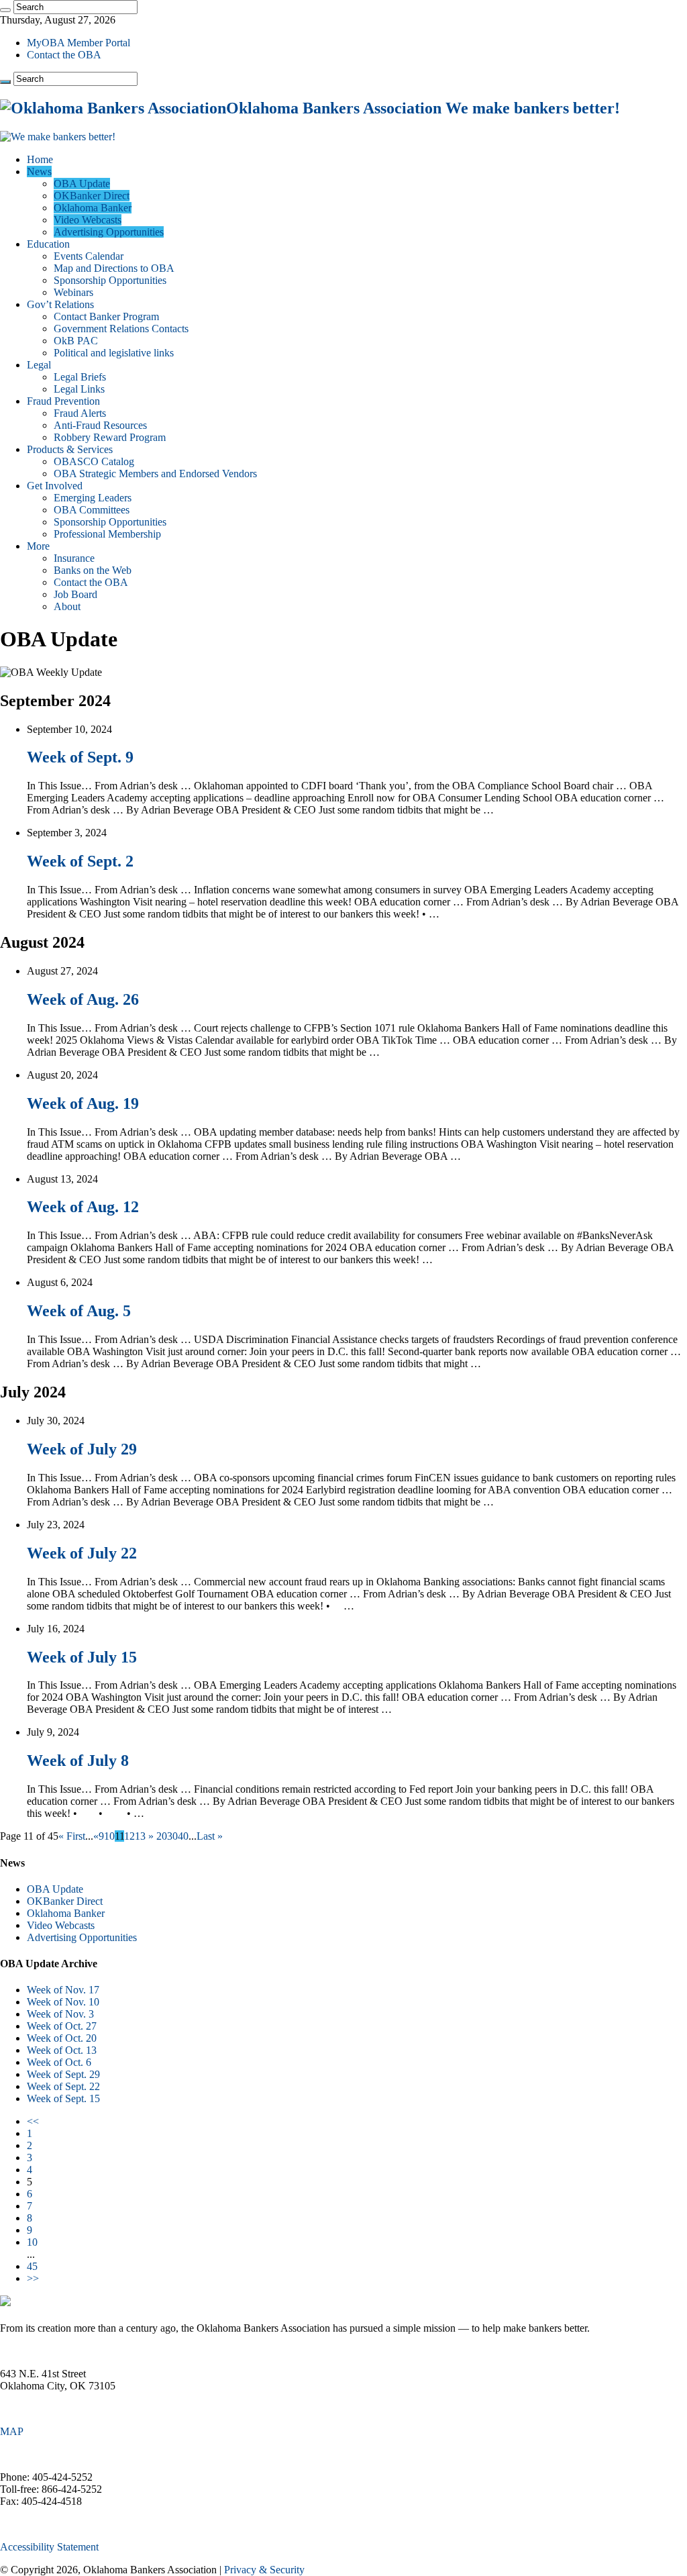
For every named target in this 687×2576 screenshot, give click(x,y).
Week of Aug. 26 (83, 999)
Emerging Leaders (93, 498)
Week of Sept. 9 (80, 757)
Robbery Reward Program (110, 437)
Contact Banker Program (106, 316)
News (39, 171)
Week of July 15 (82, 1657)
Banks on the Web (93, 570)
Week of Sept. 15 (63, 2098)
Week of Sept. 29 (63, 2074)
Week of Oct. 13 (62, 2050)
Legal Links (79, 389)
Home (40, 159)
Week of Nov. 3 (60, 2014)
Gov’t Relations (60, 304)
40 (183, 1836)
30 (172, 1836)
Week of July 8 (78, 1761)
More (38, 546)
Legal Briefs (80, 377)
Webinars (73, 292)
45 (32, 2266)
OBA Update (82, 184)
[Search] (5, 10)
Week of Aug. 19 (83, 1103)
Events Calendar (89, 256)
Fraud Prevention (63, 401)
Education (48, 244)
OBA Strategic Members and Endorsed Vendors (155, 474)
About (67, 606)
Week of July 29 (82, 1449)
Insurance (74, 558)
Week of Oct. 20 (62, 2038)
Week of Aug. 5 (79, 1311)
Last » (210, 1836)
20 (162, 1836)
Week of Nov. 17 (63, 1990)
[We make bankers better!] (58, 137)
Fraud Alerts (80, 413)
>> (33, 2278)
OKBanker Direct (92, 196)
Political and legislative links (114, 353)
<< (33, 2121)
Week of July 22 (82, 1553)
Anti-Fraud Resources (100, 425)
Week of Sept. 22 (63, 2086)
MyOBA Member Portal (78, 43)
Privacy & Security (264, 2570)
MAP (12, 2431)
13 (140, 1836)
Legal (39, 365)
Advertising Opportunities (109, 232)
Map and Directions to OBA (114, 268)
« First (72, 1836)
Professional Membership (107, 534)
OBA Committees (92, 510)
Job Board (75, 594)
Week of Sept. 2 (80, 861)
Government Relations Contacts (121, 329)
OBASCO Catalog (94, 461)
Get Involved (55, 486)
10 (109, 1836)
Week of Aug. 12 (83, 1207)
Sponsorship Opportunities (110, 280)
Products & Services (70, 449)
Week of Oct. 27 (62, 2026)
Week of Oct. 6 (59, 2062)
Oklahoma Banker (93, 208)
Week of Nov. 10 (63, 2002)
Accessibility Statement (49, 2547)
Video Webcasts (88, 220)
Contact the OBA (64, 55)
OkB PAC (76, 341)
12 (129, 1836)
